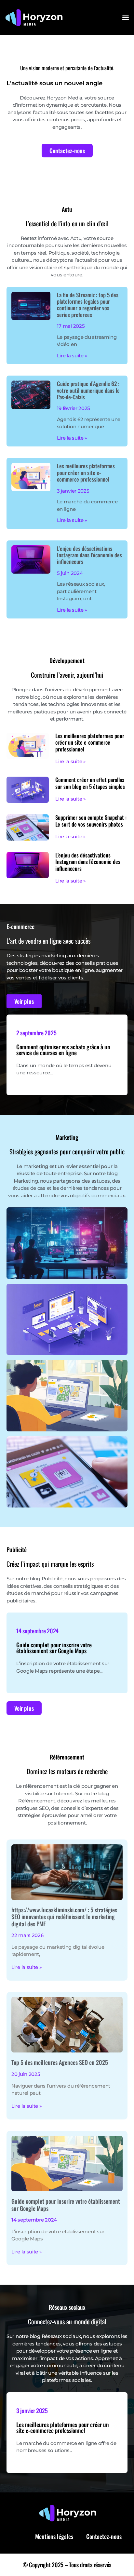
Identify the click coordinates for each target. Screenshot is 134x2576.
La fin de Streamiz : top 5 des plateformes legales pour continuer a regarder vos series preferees (88, 305)
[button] (125, 17)
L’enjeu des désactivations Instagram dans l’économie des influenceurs (89, 555)
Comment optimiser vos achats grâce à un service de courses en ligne (63, 1050)
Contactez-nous (104, 2536)
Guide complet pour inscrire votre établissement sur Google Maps (54, 1648)
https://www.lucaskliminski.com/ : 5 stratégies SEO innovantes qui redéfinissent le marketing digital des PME (64, 1917)
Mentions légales (54, 2536)
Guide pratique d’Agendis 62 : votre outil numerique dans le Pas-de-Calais (88, 390)
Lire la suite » (72, 356)
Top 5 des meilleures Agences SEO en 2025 (60, 2062)
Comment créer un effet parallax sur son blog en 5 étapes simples (90, 783)
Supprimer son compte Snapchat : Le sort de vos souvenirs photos (91, 821)
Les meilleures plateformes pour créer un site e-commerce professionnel (86, 472)
